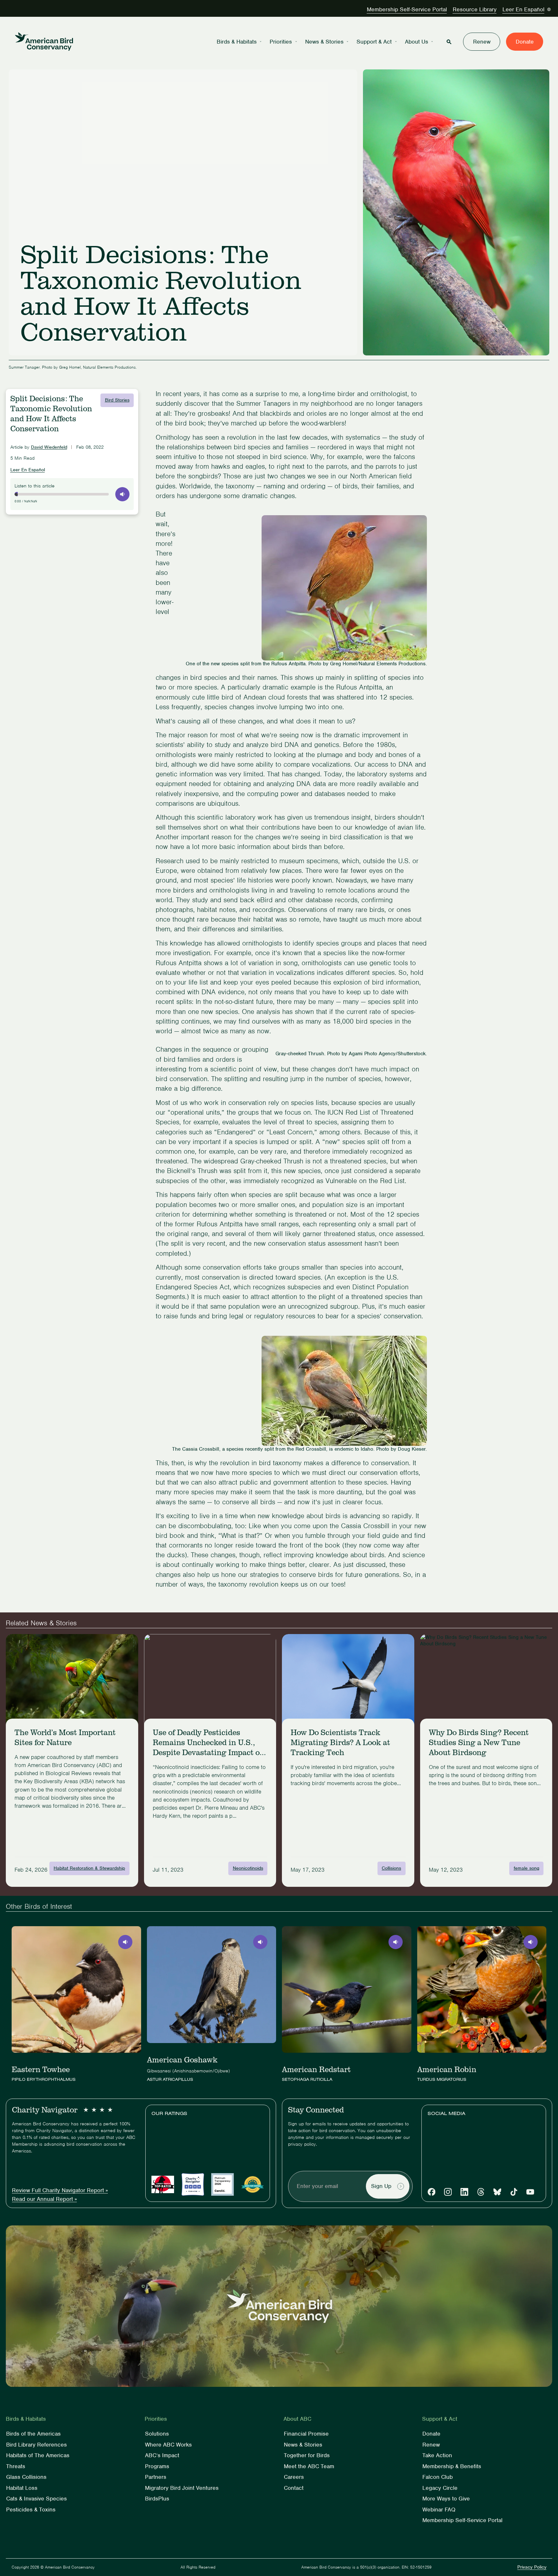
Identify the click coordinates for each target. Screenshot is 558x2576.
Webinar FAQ (439, 2510)
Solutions (157, 2434)
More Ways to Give (446, 2499)
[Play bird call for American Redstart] (396, 1942)
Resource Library (475, 9)
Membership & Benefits (452, 2466)
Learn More (29, 1818)
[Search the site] (449, 42)
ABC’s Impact (162, 2455)
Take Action (437, 2455)
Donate (525, 42)
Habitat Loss (22, 2488)
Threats (16, 2466)
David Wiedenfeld (49, 447)
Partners (156, 2477)
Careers (294, 2477)
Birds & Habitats (237, 42)
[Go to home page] (44, 42)
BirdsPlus (157, 2499)
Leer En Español (523, 9)
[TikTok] (514, 2192)
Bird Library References (36, 2445)
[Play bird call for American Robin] (531, 1942)
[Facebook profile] (431, 2192)
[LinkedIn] (464, 2192)
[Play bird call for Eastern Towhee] (125, 1942)
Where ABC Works (168, 2445)
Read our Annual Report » (44, 2199)
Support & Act (374, 42)
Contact (294, 2488)
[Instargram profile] (448, 2192)
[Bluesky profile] (497, 2192)
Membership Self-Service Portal (407, 9)
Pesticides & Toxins (31, 2510)
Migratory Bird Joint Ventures (182, 2488)
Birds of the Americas (33, 2434)
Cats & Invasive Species (36, 2499)
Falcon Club (438, 2477)
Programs (157, 2466)
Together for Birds (307, 2455)
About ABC (297, 2419)
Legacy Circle (440, 2488)
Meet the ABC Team (309, 2466)
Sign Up (381, 2186)
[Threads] (481, 2192)
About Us (417, 42)
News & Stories (324, 42)
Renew (482, 42)
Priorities (281, 42)
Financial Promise (306, 2434)
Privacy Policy (532, 2567)
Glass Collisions (26, 2477)
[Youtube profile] (530, 2192)
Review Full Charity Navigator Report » (60, 2190)
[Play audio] (122, 494)
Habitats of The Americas (38, 2455)
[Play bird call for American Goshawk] (260, 1942)
